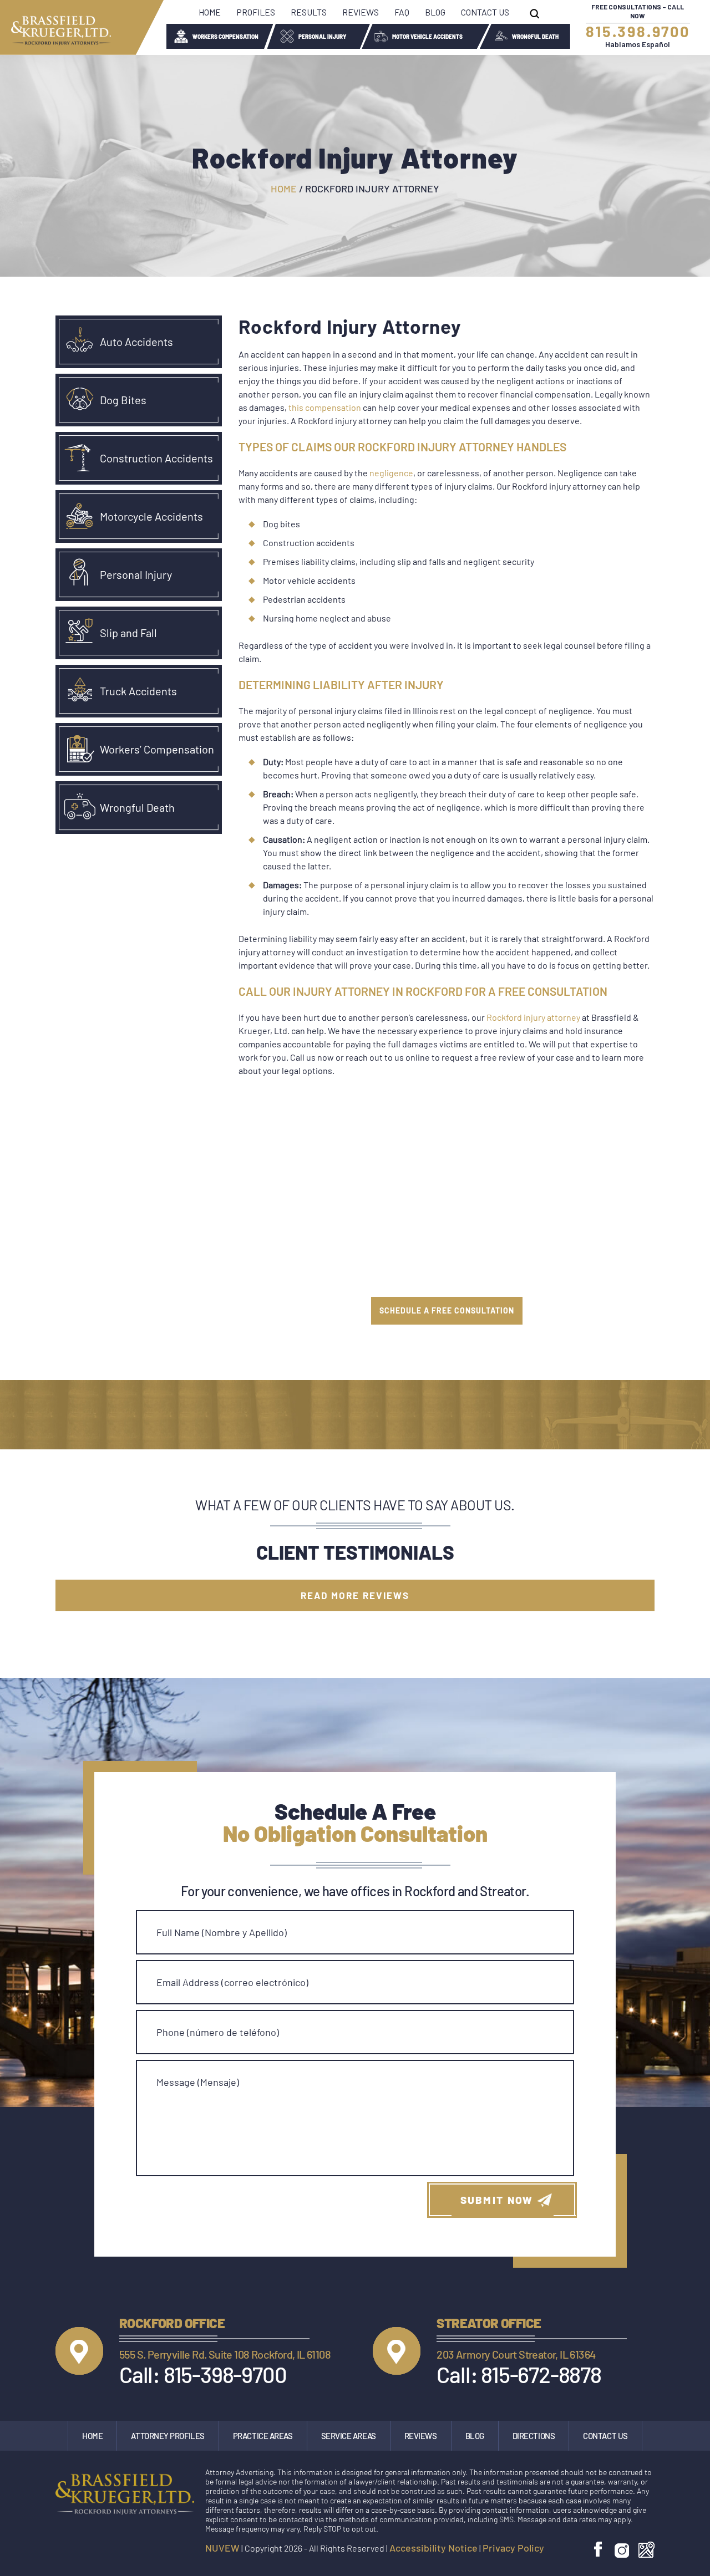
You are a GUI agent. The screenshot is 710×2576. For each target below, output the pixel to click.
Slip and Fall (128, 633)
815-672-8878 (541, 2374)
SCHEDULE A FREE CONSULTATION (447, 1310)
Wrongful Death (535, 37)
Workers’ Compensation (157, 749)
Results (309, 12)
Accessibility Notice (433, 2548)
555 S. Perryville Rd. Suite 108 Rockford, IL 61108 (225, 2354)
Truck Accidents (138, 691)
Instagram (622, 2550)
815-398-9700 (225, 2374)
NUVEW (222, 2548)
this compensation (325, 407)
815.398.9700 (638, 31)
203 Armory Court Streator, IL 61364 (516, 2354)
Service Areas (349, 2436)
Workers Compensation (225, 37)
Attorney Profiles (168, 2436)
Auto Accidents (136, 342)
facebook (599, 2550)
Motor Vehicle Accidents (427, 37)
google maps (646, 2550)
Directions (534, 2436)
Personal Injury (323, 37)
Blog (435, 12)
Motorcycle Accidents (151, 516)
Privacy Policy (513, 2548)
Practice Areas (263, 2436)
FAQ (402, 12)
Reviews (361, 12)
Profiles (256, 12)
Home (210, 12)
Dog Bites (123, 400)
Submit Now (497, 2200)
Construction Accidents (156, 458)
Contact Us (485, 12)
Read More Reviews (355, 1595)
